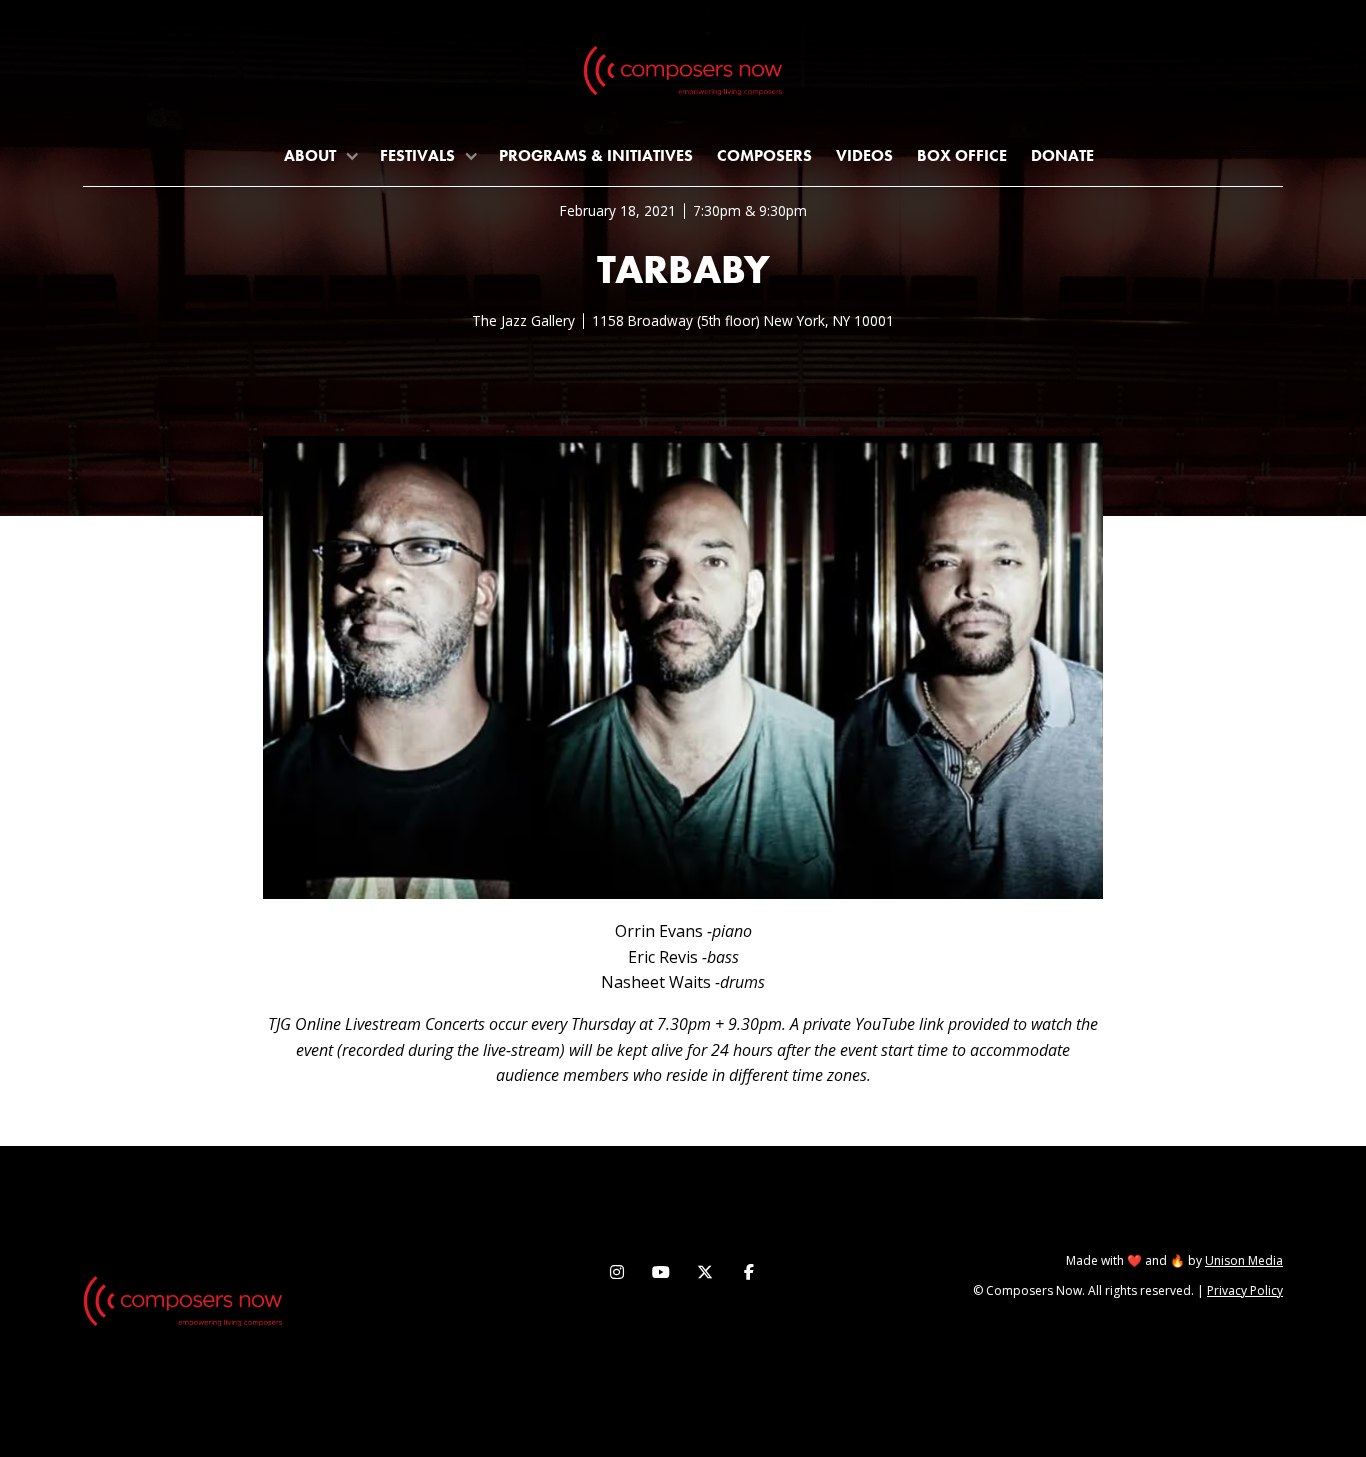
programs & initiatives (596, 155)
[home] (683, 75)
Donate (1062, 155)
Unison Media (1244, 1260)
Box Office (962, 155)
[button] (320, 155)
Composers (764, 155)
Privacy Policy (1245, 1290)
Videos (864, 155)
